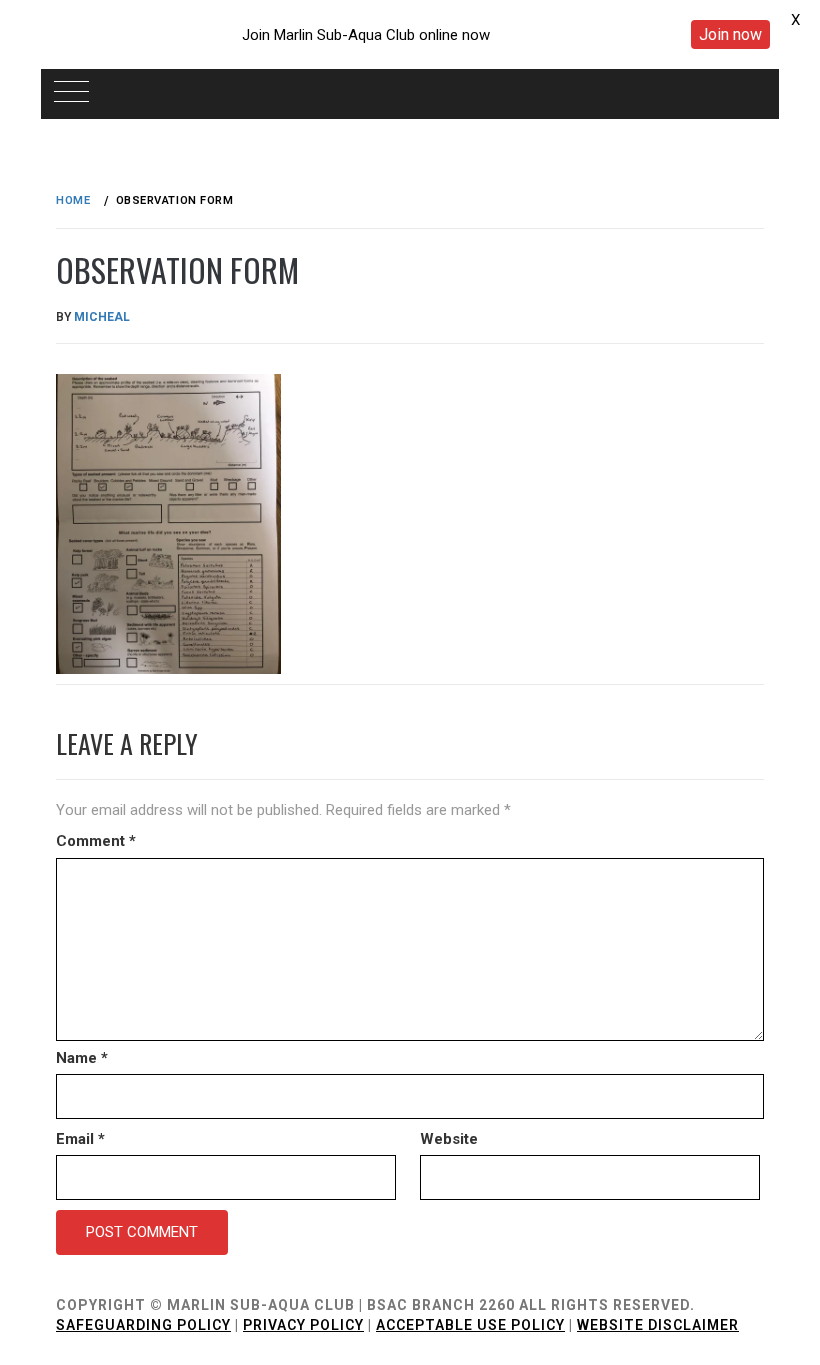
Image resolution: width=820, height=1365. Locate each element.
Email (80, 1139)
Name (82, 1058)
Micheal (102, 317)
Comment (96, 841)
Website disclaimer (658, 1325)
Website (449, 1139)
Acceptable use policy (470, 1325)
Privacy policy (303, 1325)
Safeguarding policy (143, 1325)
